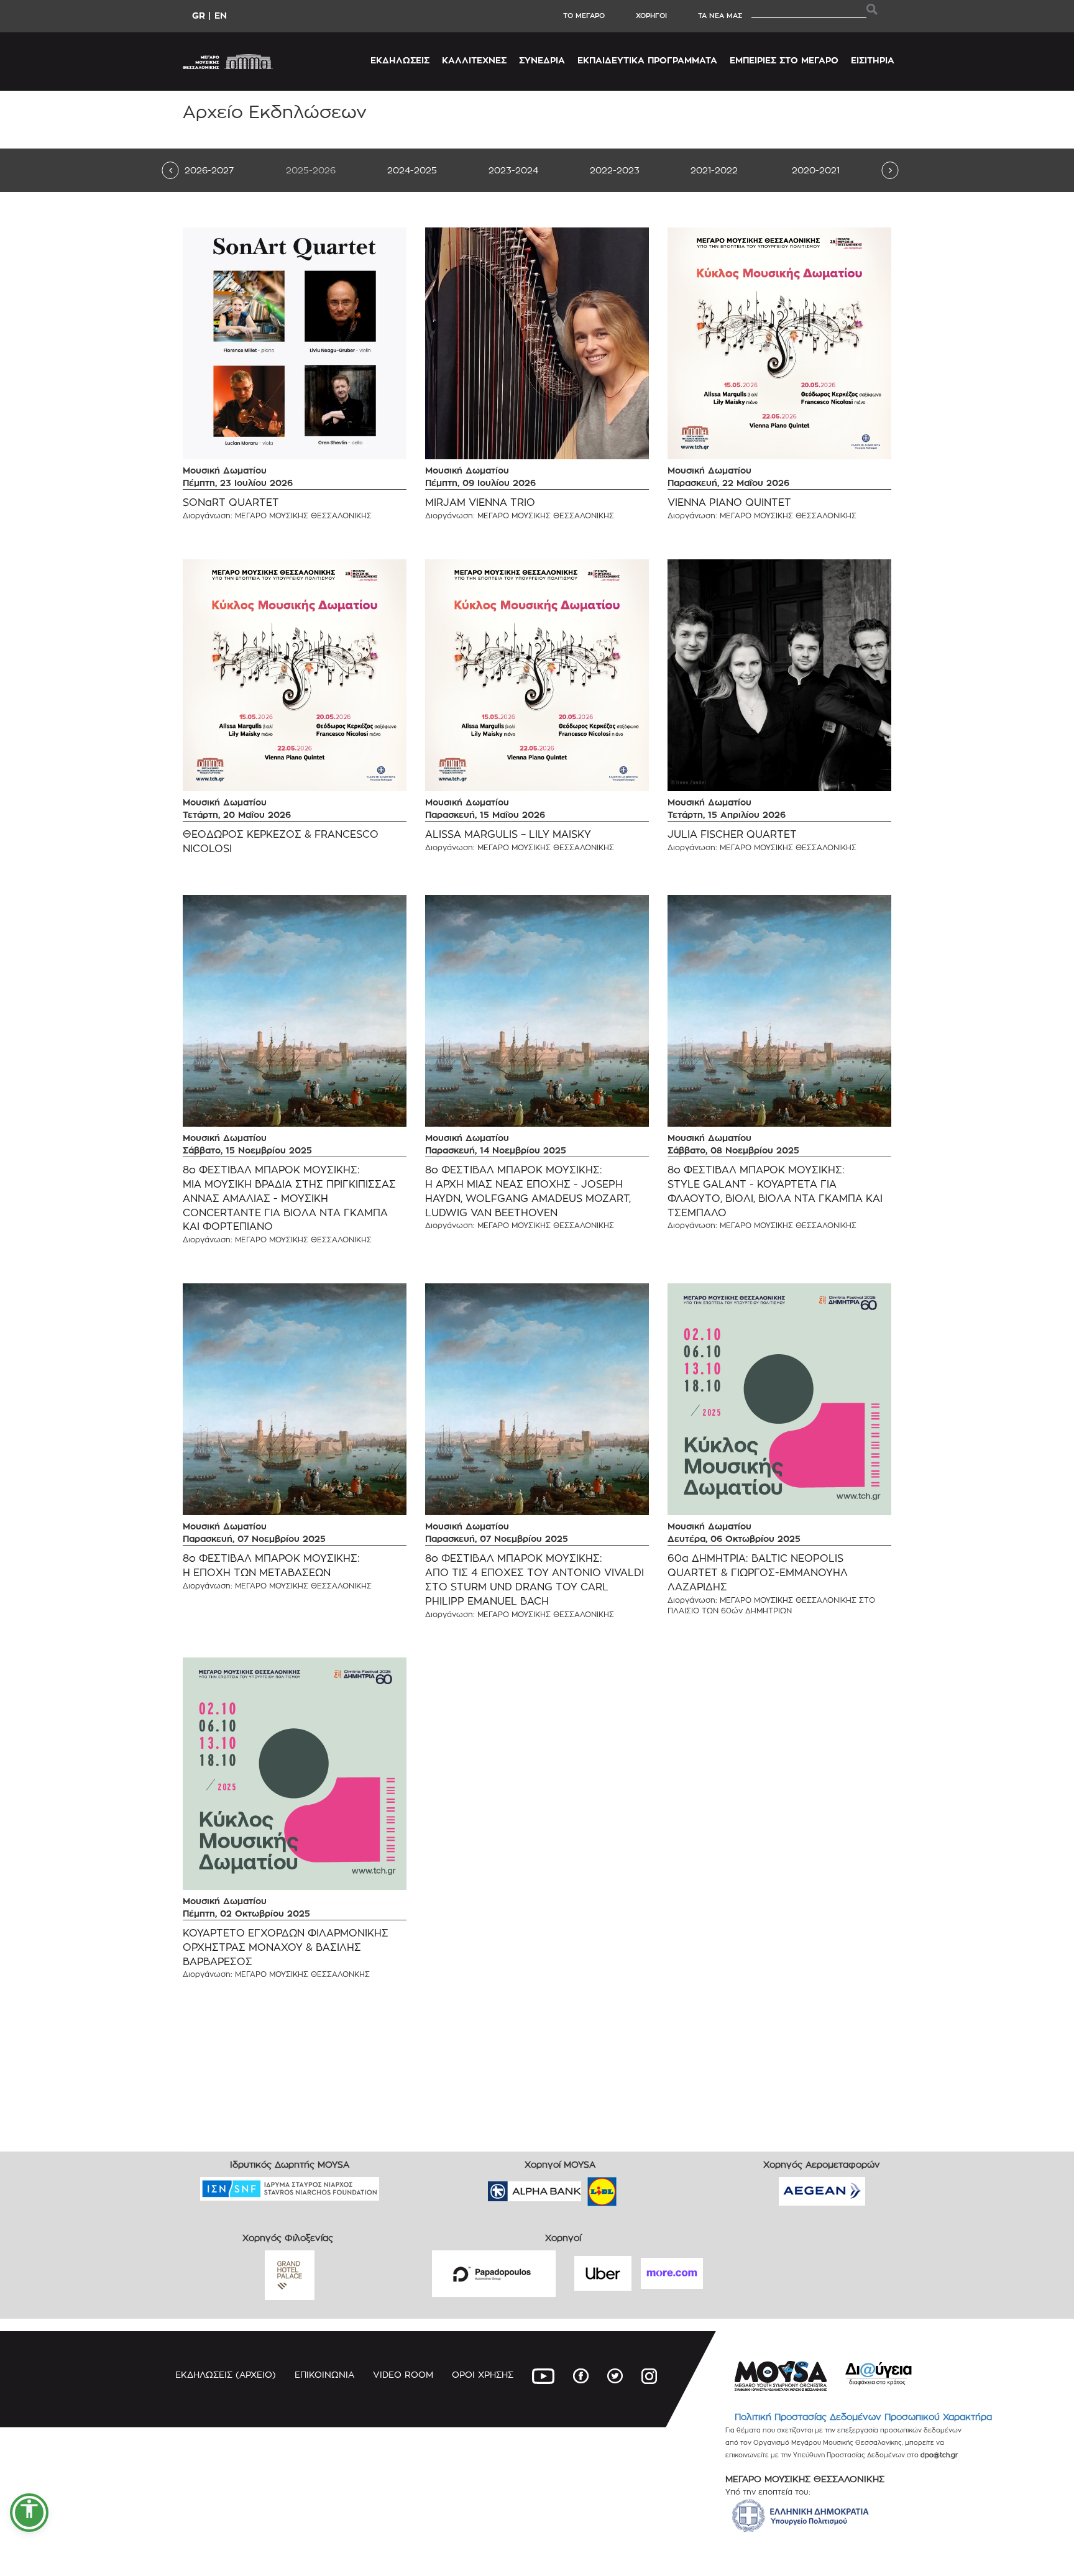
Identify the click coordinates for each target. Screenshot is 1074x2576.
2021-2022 (714, 170)
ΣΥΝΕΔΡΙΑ (542, 60)
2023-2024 (513, 170)
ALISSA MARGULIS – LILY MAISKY (508, 834)
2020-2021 (816, 170)
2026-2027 (209, 170)
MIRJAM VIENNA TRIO (480, 502)
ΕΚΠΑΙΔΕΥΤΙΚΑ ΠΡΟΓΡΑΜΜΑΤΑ (647, 60)
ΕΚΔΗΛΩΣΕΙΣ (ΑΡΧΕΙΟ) (226, 2374)
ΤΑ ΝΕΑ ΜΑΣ (720, 16)
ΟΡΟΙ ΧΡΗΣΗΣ (483, 2374)
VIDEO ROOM (403, 2374)
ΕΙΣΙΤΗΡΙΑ (873, 60)
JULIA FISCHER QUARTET (732, 834)
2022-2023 (615, 170)
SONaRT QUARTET (231, 502)
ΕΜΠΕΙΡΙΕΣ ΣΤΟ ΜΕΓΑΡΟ (784, 60)
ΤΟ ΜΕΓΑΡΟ (584, 16)
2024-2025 (412, 170)
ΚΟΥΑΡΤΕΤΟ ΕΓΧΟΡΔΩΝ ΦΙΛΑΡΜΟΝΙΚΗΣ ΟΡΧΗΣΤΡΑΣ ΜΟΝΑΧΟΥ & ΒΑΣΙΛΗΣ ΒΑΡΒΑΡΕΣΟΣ (286, 1947)
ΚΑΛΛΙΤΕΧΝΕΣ (474, 60)
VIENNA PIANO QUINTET (729, 502)
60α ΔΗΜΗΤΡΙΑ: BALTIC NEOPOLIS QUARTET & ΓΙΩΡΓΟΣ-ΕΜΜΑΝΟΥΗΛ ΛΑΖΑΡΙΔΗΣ (758, 1573)
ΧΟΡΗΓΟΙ (651, 16)
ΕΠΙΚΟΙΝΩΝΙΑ (324, 2374)
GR (199, 15)
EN (221, 15)
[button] (29, 2513)
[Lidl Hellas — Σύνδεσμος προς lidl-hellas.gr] (584, 2187)
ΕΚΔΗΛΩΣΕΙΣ (400, 60)
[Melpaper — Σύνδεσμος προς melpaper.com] (638, 2187)
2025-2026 (311, 170)
